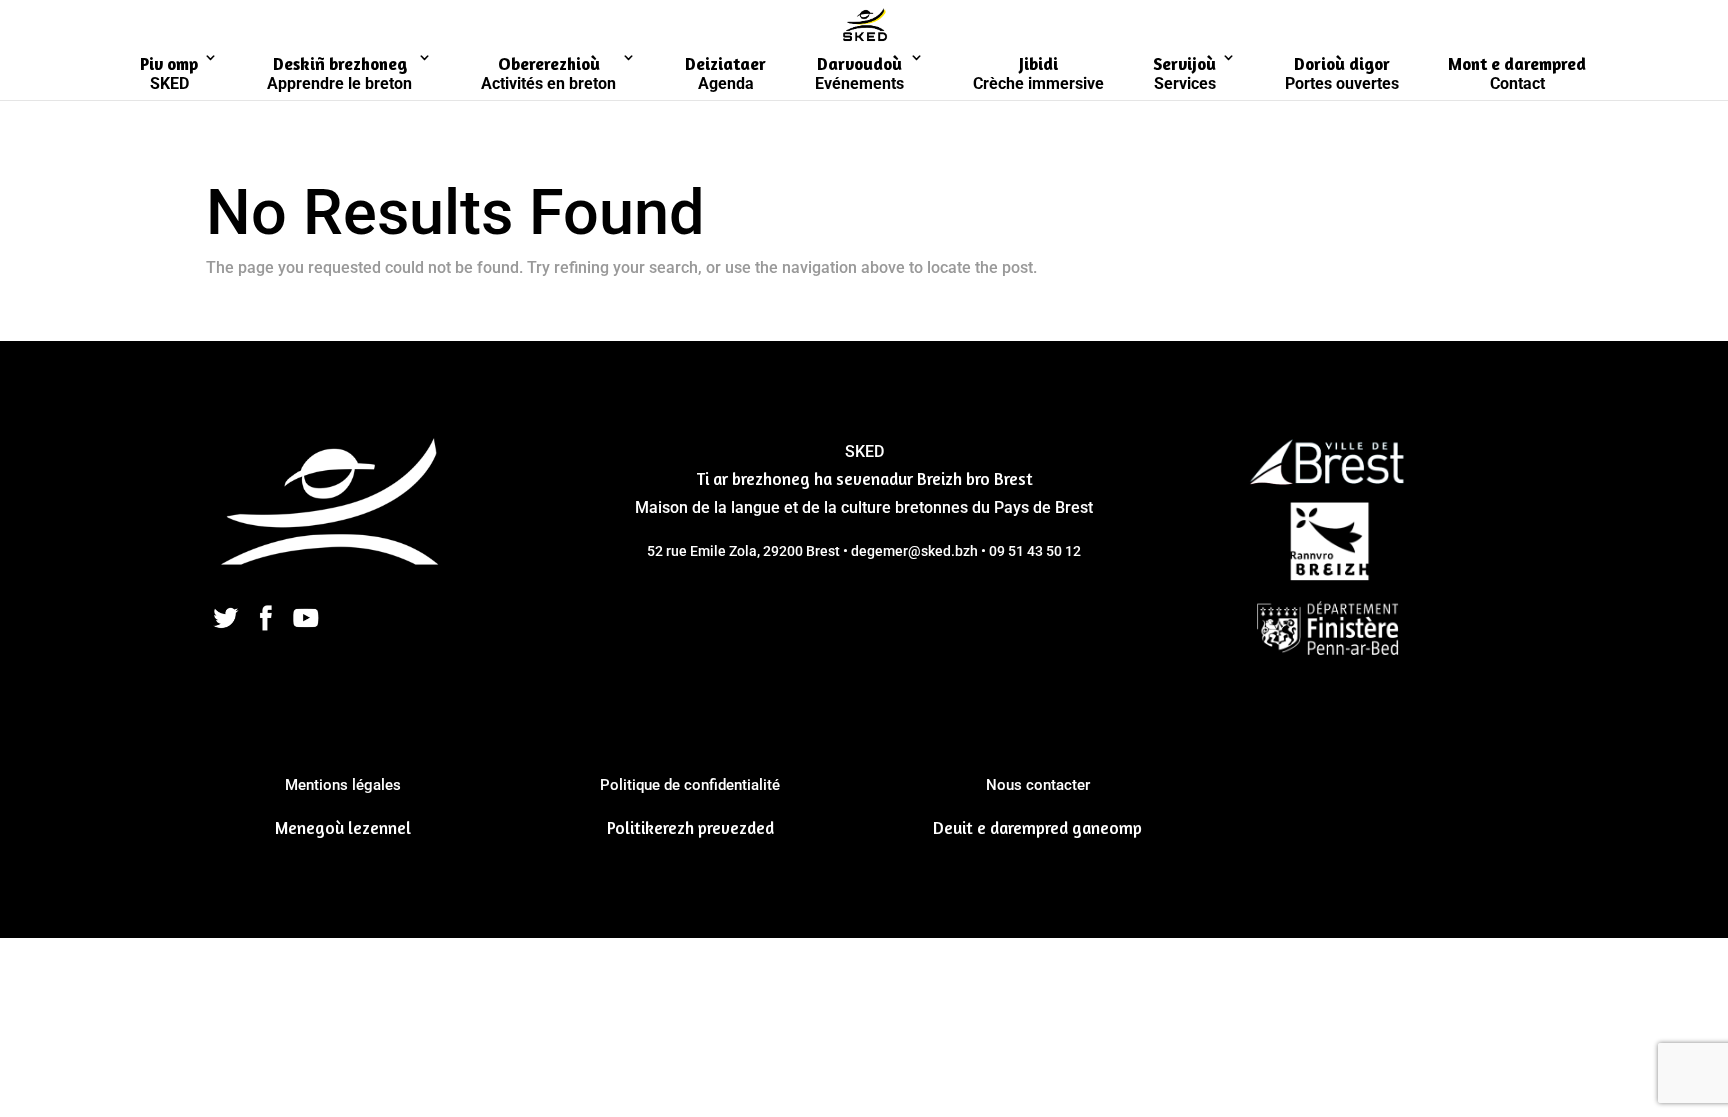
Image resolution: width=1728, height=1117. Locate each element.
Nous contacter (1038, 785)
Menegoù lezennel (343, 827)
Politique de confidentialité (690, 785)
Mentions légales (343, 785)
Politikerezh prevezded (690, 827)
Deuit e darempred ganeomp (1037, 827)
